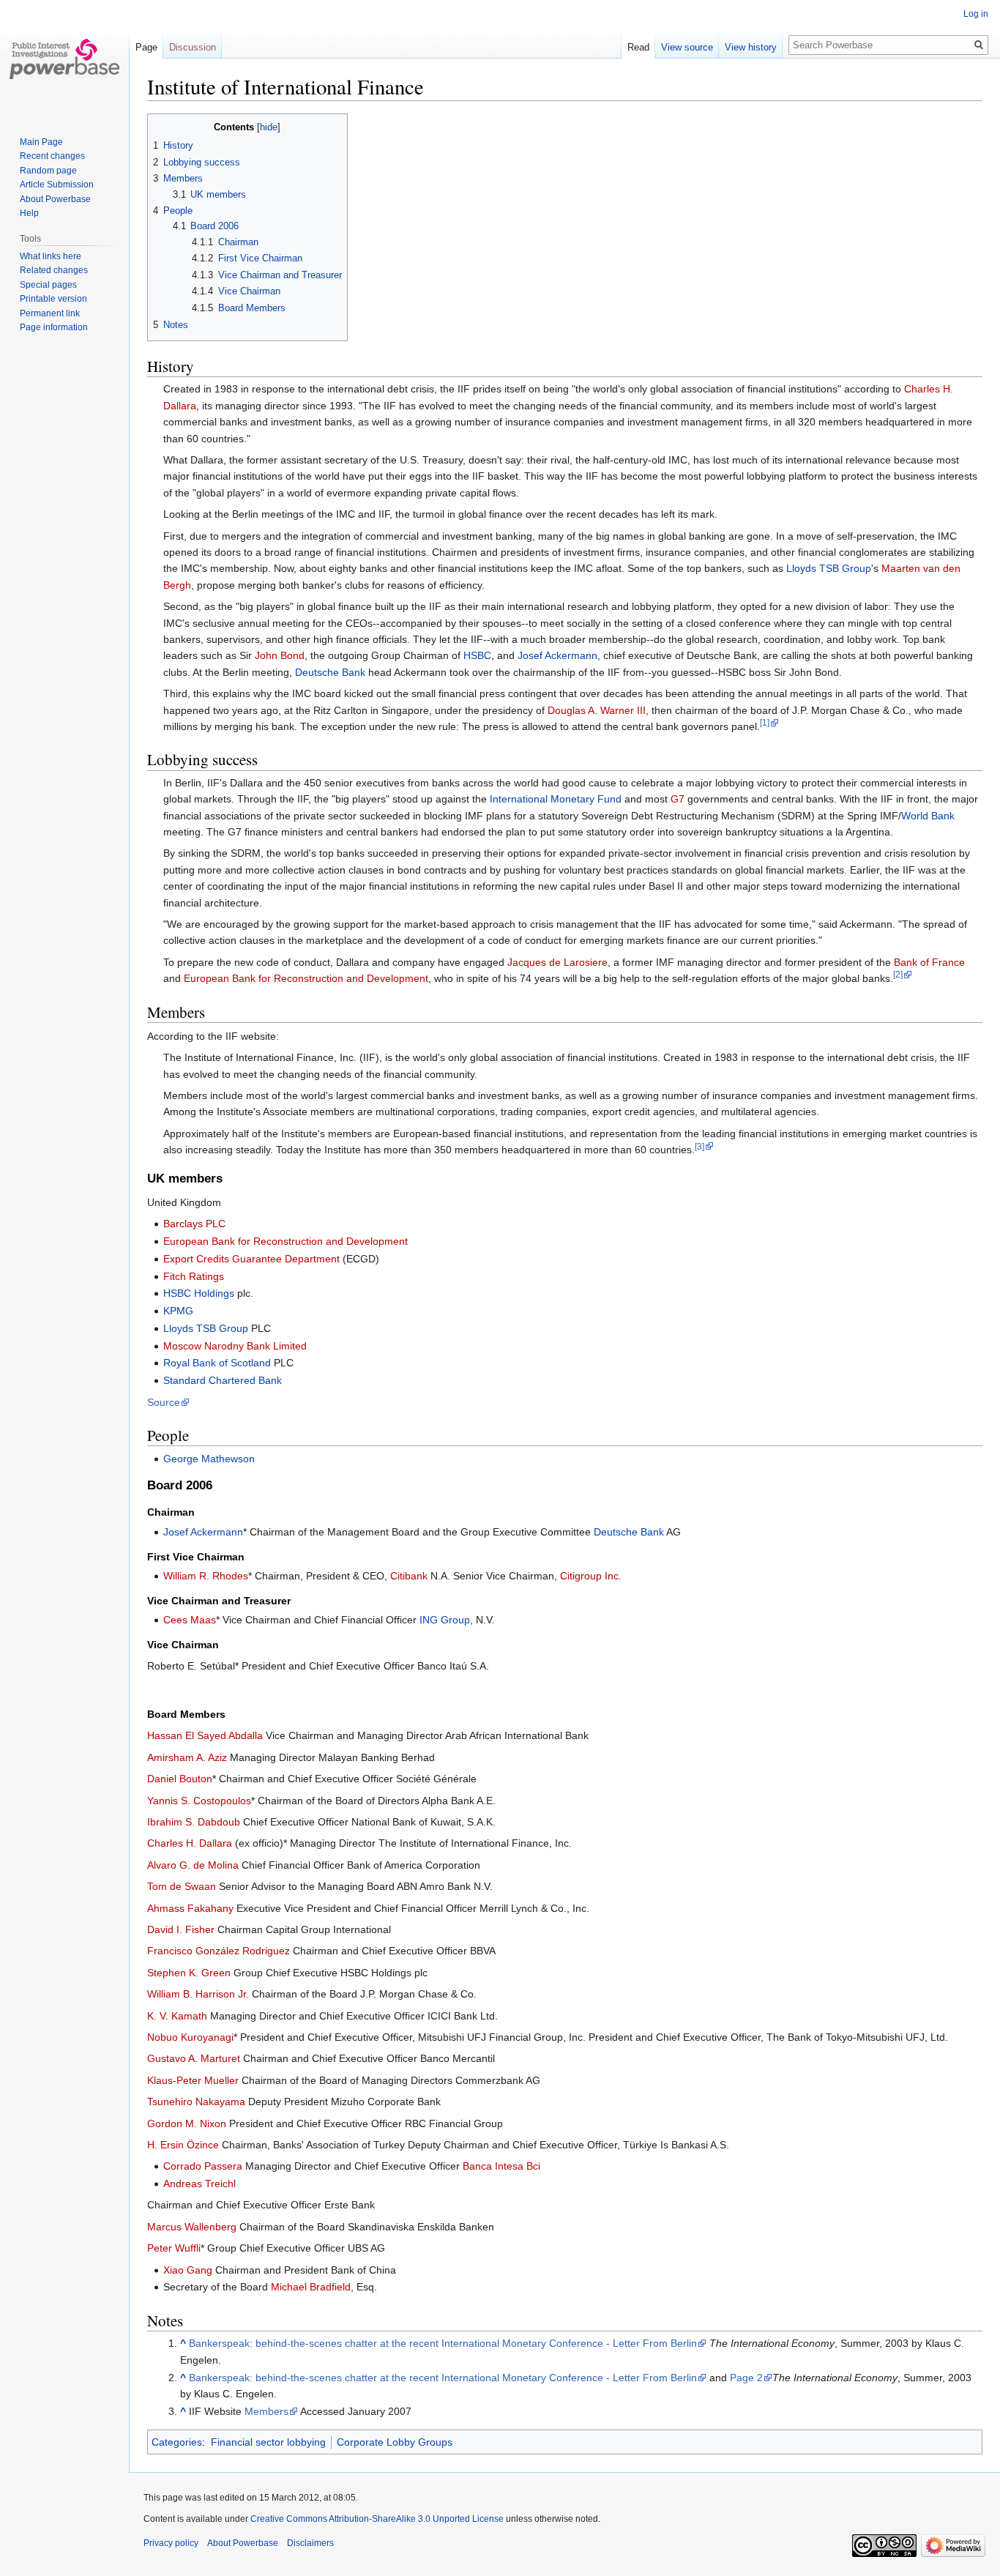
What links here (51, 256)
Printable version (53, 299)
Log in (976, 14)
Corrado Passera (203, 2166)
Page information (54, 327)
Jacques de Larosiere (557, 962)
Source (164, 1402)
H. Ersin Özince (183, 2145)
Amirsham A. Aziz (187, 1757)
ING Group (445, 1620)
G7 (678, 799)
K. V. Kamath (177, 2016)
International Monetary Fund (556, 799)
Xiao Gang (188, 2270)
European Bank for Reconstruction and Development (306, 978)
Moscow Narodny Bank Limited (235, 1346)
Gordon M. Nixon (187, 2123)
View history (751, 47)
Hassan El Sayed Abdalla (205, 1735)
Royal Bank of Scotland (217, 1363)
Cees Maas (190, 1620)
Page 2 (746, 2378)
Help (29, 213)
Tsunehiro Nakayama (196, 2102)
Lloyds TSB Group (829, 568)
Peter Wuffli (174, 2248)
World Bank (928, 816)
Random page (48, 171)
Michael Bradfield (311, 2287)
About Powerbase (55, 199)
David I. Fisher (181, 1929)
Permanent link (50, 313)
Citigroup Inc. (591, 1576)
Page (146, 47)
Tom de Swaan (182, 1886)
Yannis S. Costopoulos (199, 1801)
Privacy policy (171, 2543)
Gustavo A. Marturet (194, 2058)
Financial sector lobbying (268, 2442)
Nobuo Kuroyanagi (190, 2037)
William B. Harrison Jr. (198, 1994)
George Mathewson (209, 1459)
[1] (765, 722)
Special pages (48, 285)
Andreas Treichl (199, 2184)
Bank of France (929, 962)
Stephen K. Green (189, 1973)
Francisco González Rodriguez (219, 1951)
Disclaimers (310, 2543)
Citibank (409, 1576)
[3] (699, 1146)
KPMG (178, 1311)
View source (687, 47)
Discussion (193, 47)
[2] (898, 974)
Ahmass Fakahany (190, 1908)
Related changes (54, 270)
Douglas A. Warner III (597, 710)
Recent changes (52, 156)
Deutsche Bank (330, 672)
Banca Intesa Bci (501, 2166)
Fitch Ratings (194, 1276)
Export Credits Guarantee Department (251, 1259)
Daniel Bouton (180, 1779)
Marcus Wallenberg (192, 2227)
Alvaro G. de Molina (193, 1865)
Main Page (41, 142)
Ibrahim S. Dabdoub (194, 1822)
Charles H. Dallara (190, 1843)
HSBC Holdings (199, 1293)
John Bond (280, 655)
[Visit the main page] (64, 59)
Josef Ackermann (557, 655)
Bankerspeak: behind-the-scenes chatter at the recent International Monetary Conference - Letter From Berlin (443, 2343)
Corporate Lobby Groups (395, 2442)
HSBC (477, 655)
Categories (177, 2442)
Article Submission (57, 185)
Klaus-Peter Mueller (193, 2080)
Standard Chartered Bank (223, 1380)
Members (266, 2411)
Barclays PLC (194, 1224)
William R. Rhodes (206, 1576)
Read (638, 47)
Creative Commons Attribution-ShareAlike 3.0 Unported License (377, 2519)
